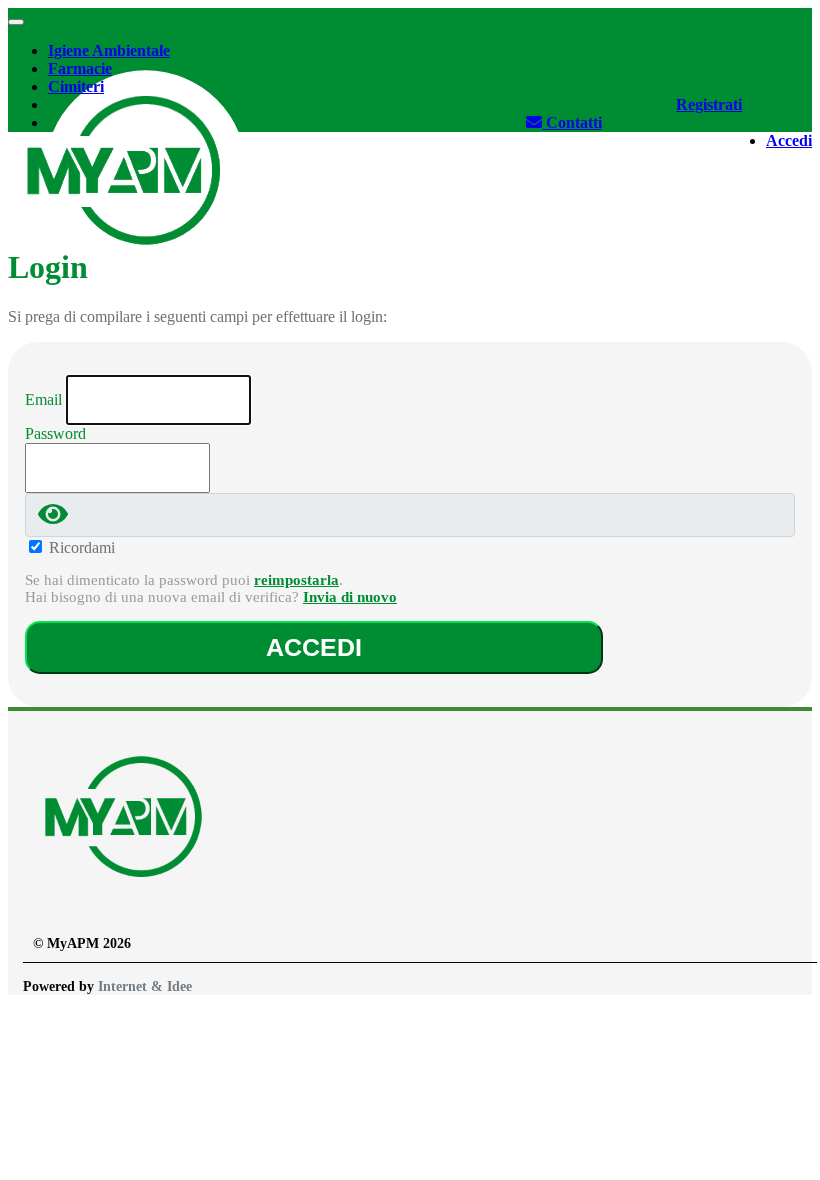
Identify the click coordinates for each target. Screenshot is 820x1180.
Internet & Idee (145, 986)
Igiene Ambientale (109, 50)
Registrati (709, 104)
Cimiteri (76, 86)
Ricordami (82, 547)
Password (55, 433)
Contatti (572, 122)
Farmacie (80, 68)
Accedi (789, 140)
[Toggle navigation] (16, 22)
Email (43, 398)
